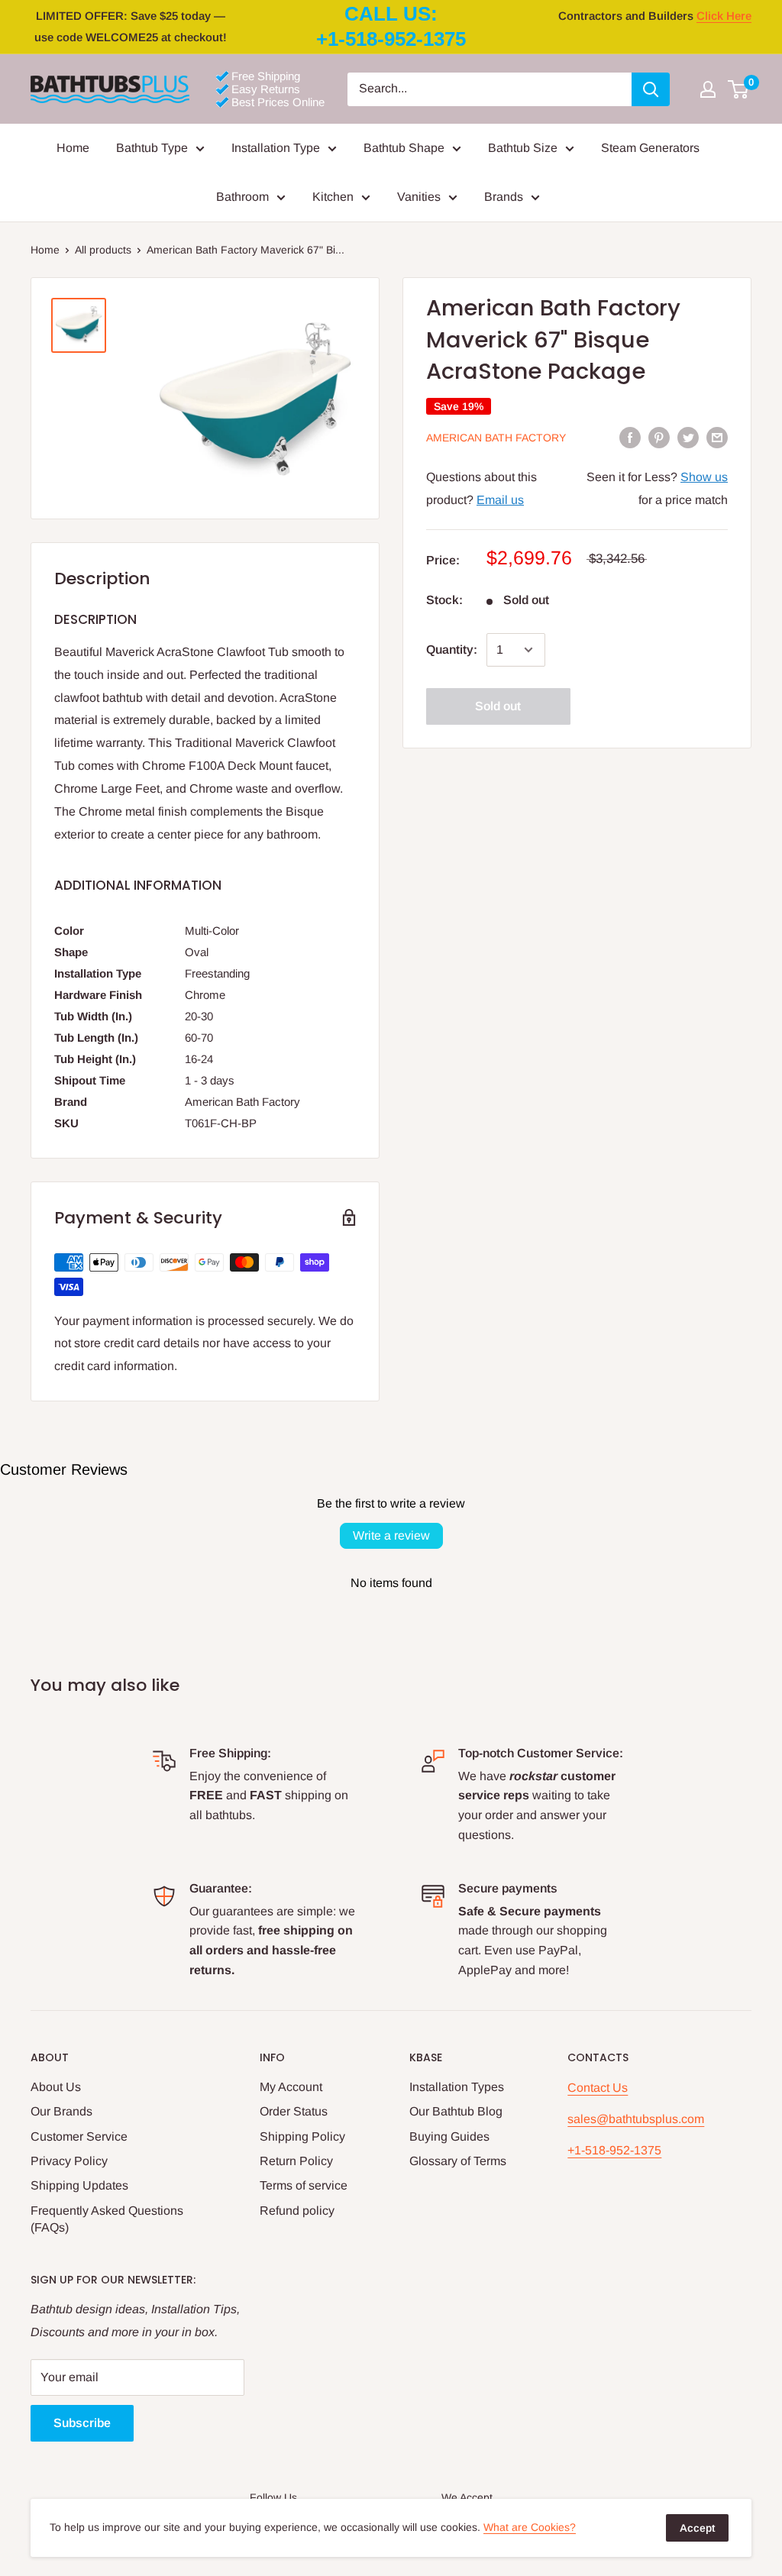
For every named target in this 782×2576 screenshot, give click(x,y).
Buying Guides (449, 2136)
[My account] (708, 89)
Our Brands (61, 2111)
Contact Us (598, 2088)
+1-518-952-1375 (614, 2150)
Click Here (724, 16)
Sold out (498, 706)
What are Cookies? (530, 2527)
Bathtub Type (152, 148)
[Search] (651, 89)
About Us (56, 2087)
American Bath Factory (496, 438)
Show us (704, 477)
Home (73, 148)
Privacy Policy (69, 2161)
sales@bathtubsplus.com (636, 2119)
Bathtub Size (523, 148)
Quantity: (452, 650)
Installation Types (457, 2087)
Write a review (391, 1535)
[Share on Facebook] (630, 437)
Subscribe (82, 2423)
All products (103, 250)
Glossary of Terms (458, 2161)
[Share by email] (717, 437)
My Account (291, 2087)
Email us (500, 500)
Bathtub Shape (404, 148)
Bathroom (242, 197)
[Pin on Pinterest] (659, 437)
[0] (739, 89)
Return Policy (296, 2161)
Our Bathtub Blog (456, 2111)
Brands (504, 197)
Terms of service (304, 2185)
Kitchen (333, 197)
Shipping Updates (79, 2185)
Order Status (294, 2111)
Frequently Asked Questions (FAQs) (107, 2219)
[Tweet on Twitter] (688, 437)
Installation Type (276, 148)
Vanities (419, 197)
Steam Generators (650, 148)
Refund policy (297, 2211)
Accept (697, 2528)
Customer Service (79, 2136)
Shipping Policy (302, 2136)
